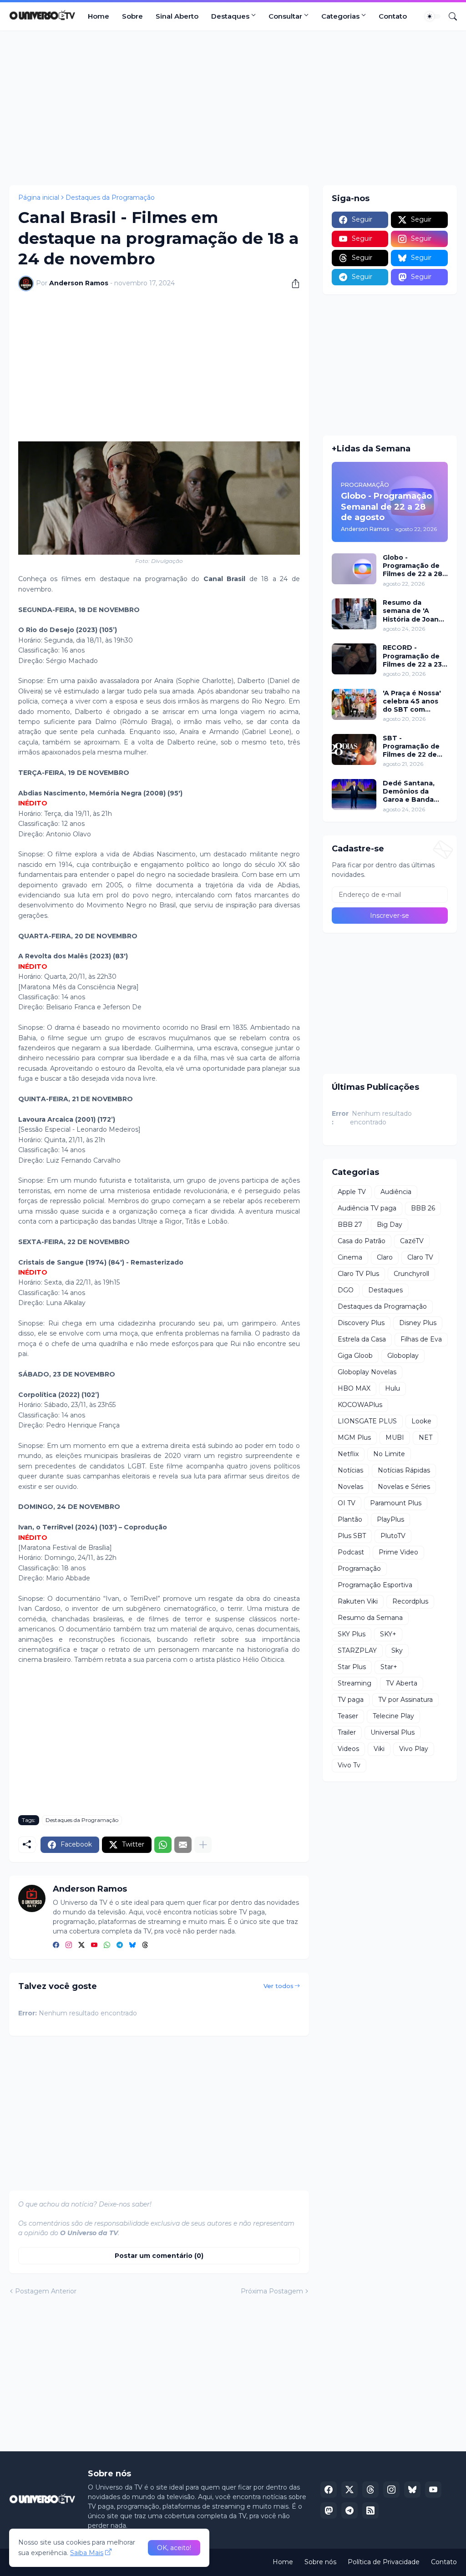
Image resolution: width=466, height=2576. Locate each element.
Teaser (348, 1716)
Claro (385, 1257)
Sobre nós (320, 2562)
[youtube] (94, 1945)
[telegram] (120, 1945)
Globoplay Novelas (367, 1372)
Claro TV (420, 1257)
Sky (397, 1650)
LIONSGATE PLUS (367, 1421)
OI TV (347, 1503)
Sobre (132, 16)
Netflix (348, 1454)
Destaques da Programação (110, 197)
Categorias (340, 16)
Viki (379, 1749)
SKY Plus (352, 1634)
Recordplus (410, 1601)
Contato (393, 16)
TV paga (351, 1700)
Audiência (396, 1192)
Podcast (351, 1552)
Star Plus (352, 1667)
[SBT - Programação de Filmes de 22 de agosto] (354, 749)
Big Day (390, 1225)
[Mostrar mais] (203, 1845)
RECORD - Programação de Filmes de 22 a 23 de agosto (412, 656)
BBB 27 (350, 1225)
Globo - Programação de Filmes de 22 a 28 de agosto (413, 566)
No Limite (389, 1454)
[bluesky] (132, 1945)
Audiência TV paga (367, 1208)
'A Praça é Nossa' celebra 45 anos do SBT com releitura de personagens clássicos (412, 701)
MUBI (395, 1437)
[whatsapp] (107, 1945)
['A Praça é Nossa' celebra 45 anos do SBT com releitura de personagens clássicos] (354, 704)
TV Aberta (402, 1683)
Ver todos (279, 1986)
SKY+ (388, 1634)
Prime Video (398, 1552)
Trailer (347, 1732)
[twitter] (81, 1945)
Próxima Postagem (272, 2291)
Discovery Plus (361, 1323)
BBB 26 (423, 1208)
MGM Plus (354, 1437)
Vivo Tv (349, 1765)
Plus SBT (352, 1536)
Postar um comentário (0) (159, 2256)
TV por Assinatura (405, 1700)
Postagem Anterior (46, 2291)
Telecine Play (393, 1716)
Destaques (230, 16)
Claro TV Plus (358, 1274)
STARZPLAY (357, 1650)
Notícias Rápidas (404, 1470)
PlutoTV (393, 1536)
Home (99, 16)
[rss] (370, 2510)
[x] (349, 2490)
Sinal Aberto (177, 16)
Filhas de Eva (421, 1339)
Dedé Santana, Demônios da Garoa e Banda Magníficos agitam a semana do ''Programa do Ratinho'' (415, 792)
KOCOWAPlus (360, 1405)
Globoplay (403, 1356)
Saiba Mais (87, 2553)
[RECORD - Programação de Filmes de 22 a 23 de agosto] (354, 659)
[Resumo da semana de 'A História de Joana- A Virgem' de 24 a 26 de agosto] (354, 614)
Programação (359, 1569)
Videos (348, 1749)
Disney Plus (418, 1323)
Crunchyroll (411, 1274)
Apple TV (352, 1192)
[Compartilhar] (292, 283)
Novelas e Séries (404, 1487)
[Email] (183, 1845)
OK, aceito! (174, 2548)
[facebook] (56, 1945)
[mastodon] (329, 2510)
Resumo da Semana (370, 1618)
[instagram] (69, 1945)
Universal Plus (393, 1732)
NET (425, 1437)
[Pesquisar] (449, 16)
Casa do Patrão (362, 1241)
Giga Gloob (355, 1356)
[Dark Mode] (433, 16)
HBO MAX (354, 1388)
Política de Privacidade (384, 2562)
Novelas (350, 1487)
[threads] (145, 1945)
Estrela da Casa (362, 1339)
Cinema (350, 1257)
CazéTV (412, 1241)
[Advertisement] (233, 108)
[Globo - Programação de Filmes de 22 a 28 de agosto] (354, 569)
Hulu (393, 1388)
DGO (346, 1290)
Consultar (285, 16)
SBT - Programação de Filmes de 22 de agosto (411, 746)
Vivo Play (414, 1749)
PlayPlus (390, 1519)
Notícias (350, 1470)
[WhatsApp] (163, 1845)
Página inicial (39, 197)
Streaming (355, 1683)
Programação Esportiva (375, 1585)
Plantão (350, 1519)
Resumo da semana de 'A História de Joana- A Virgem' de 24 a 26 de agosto (414, 611)
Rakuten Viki (358, 1601)
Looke (421, 1421)
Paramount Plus (396, 1503)
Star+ (389, 1667)
